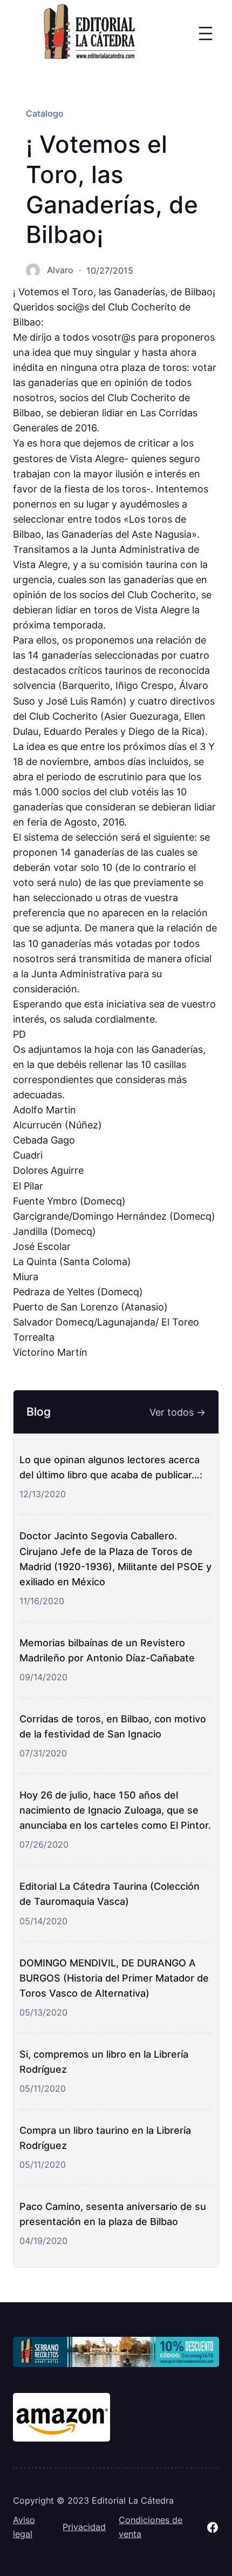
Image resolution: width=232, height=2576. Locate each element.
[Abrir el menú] (206, 33)
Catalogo (45, 113)
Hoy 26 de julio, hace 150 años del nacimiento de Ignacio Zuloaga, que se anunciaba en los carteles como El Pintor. (115, 1810)
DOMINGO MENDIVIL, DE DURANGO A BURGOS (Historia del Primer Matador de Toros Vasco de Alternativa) (114, 1978)
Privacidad (84, 2527)
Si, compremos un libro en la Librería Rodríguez (104, 2061)
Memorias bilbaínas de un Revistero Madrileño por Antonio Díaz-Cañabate (107, 1650)
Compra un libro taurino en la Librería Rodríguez (105, 2138)
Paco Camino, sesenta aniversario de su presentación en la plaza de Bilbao (113, 2214)
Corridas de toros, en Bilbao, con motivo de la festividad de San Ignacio (113, 1726)
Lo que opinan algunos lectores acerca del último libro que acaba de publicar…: (111, 1467)
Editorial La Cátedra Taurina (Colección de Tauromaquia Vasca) (110, 1894)
